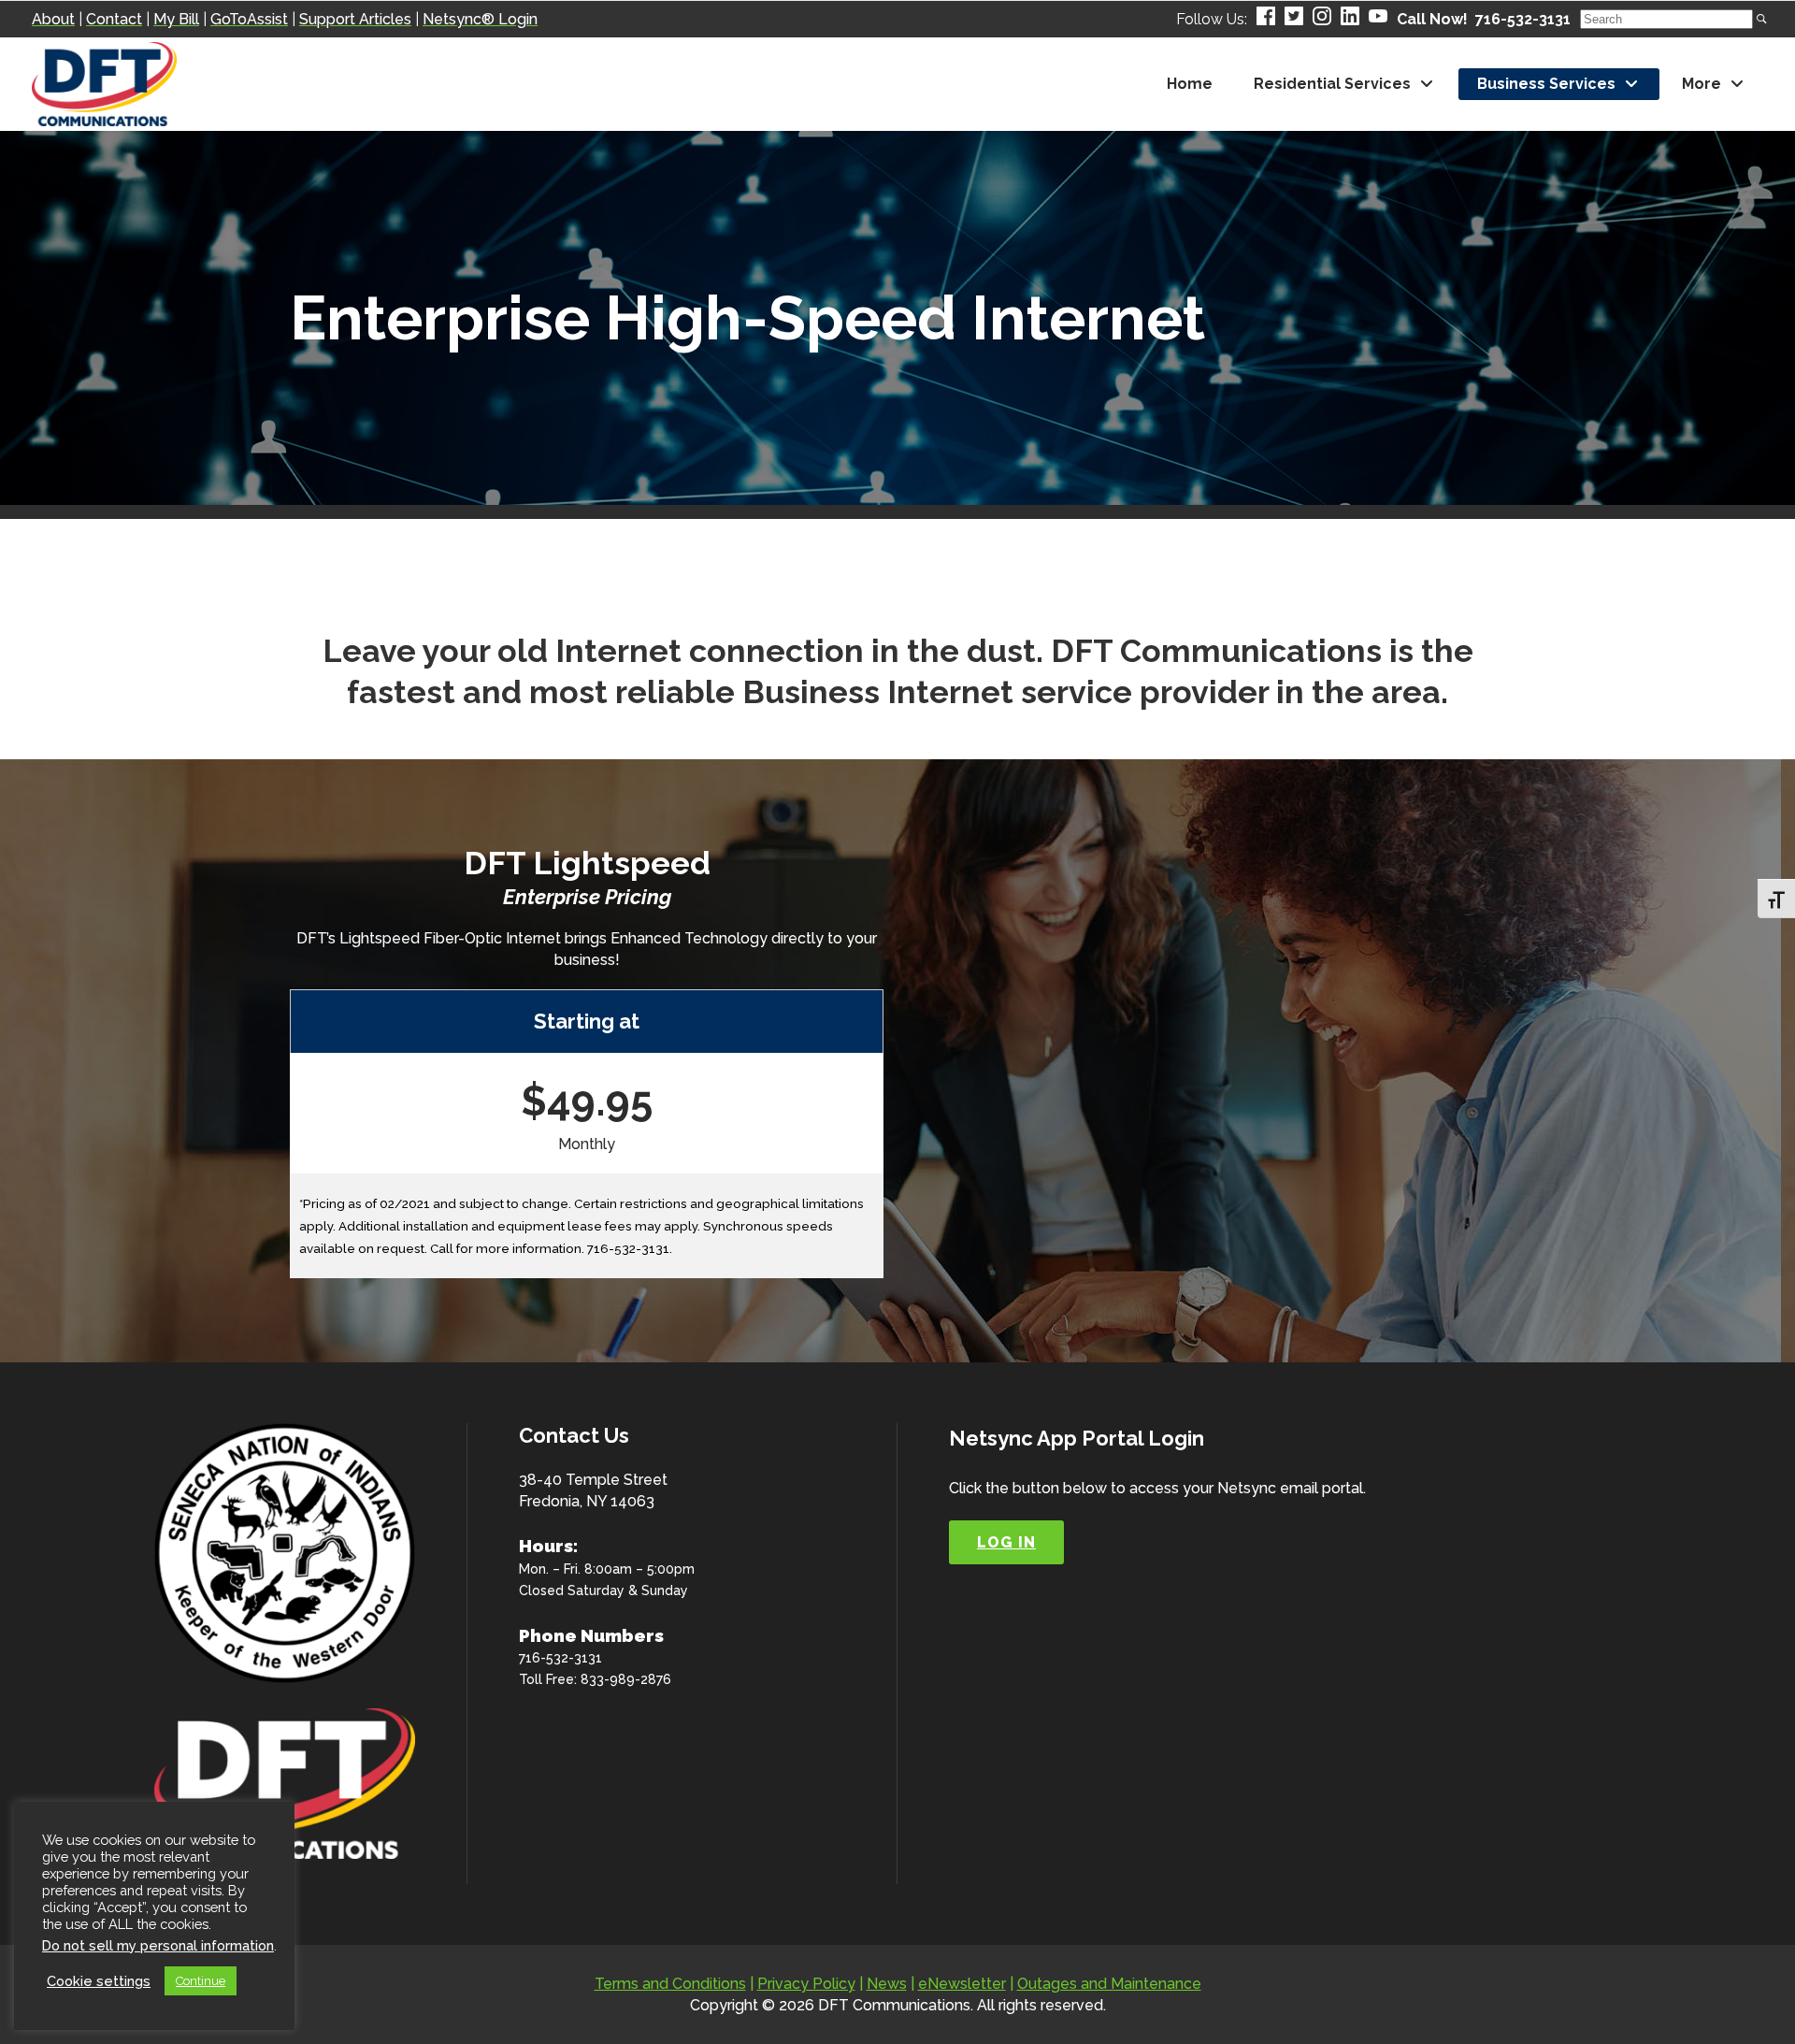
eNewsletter (962, 1984)
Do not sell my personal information (158, 1945)
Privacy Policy (806, 1984)
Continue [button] (201, 1981)
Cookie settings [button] (99, 1981)
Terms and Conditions (670, 1984)
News (887, 1984)
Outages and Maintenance (1109, 1984)
